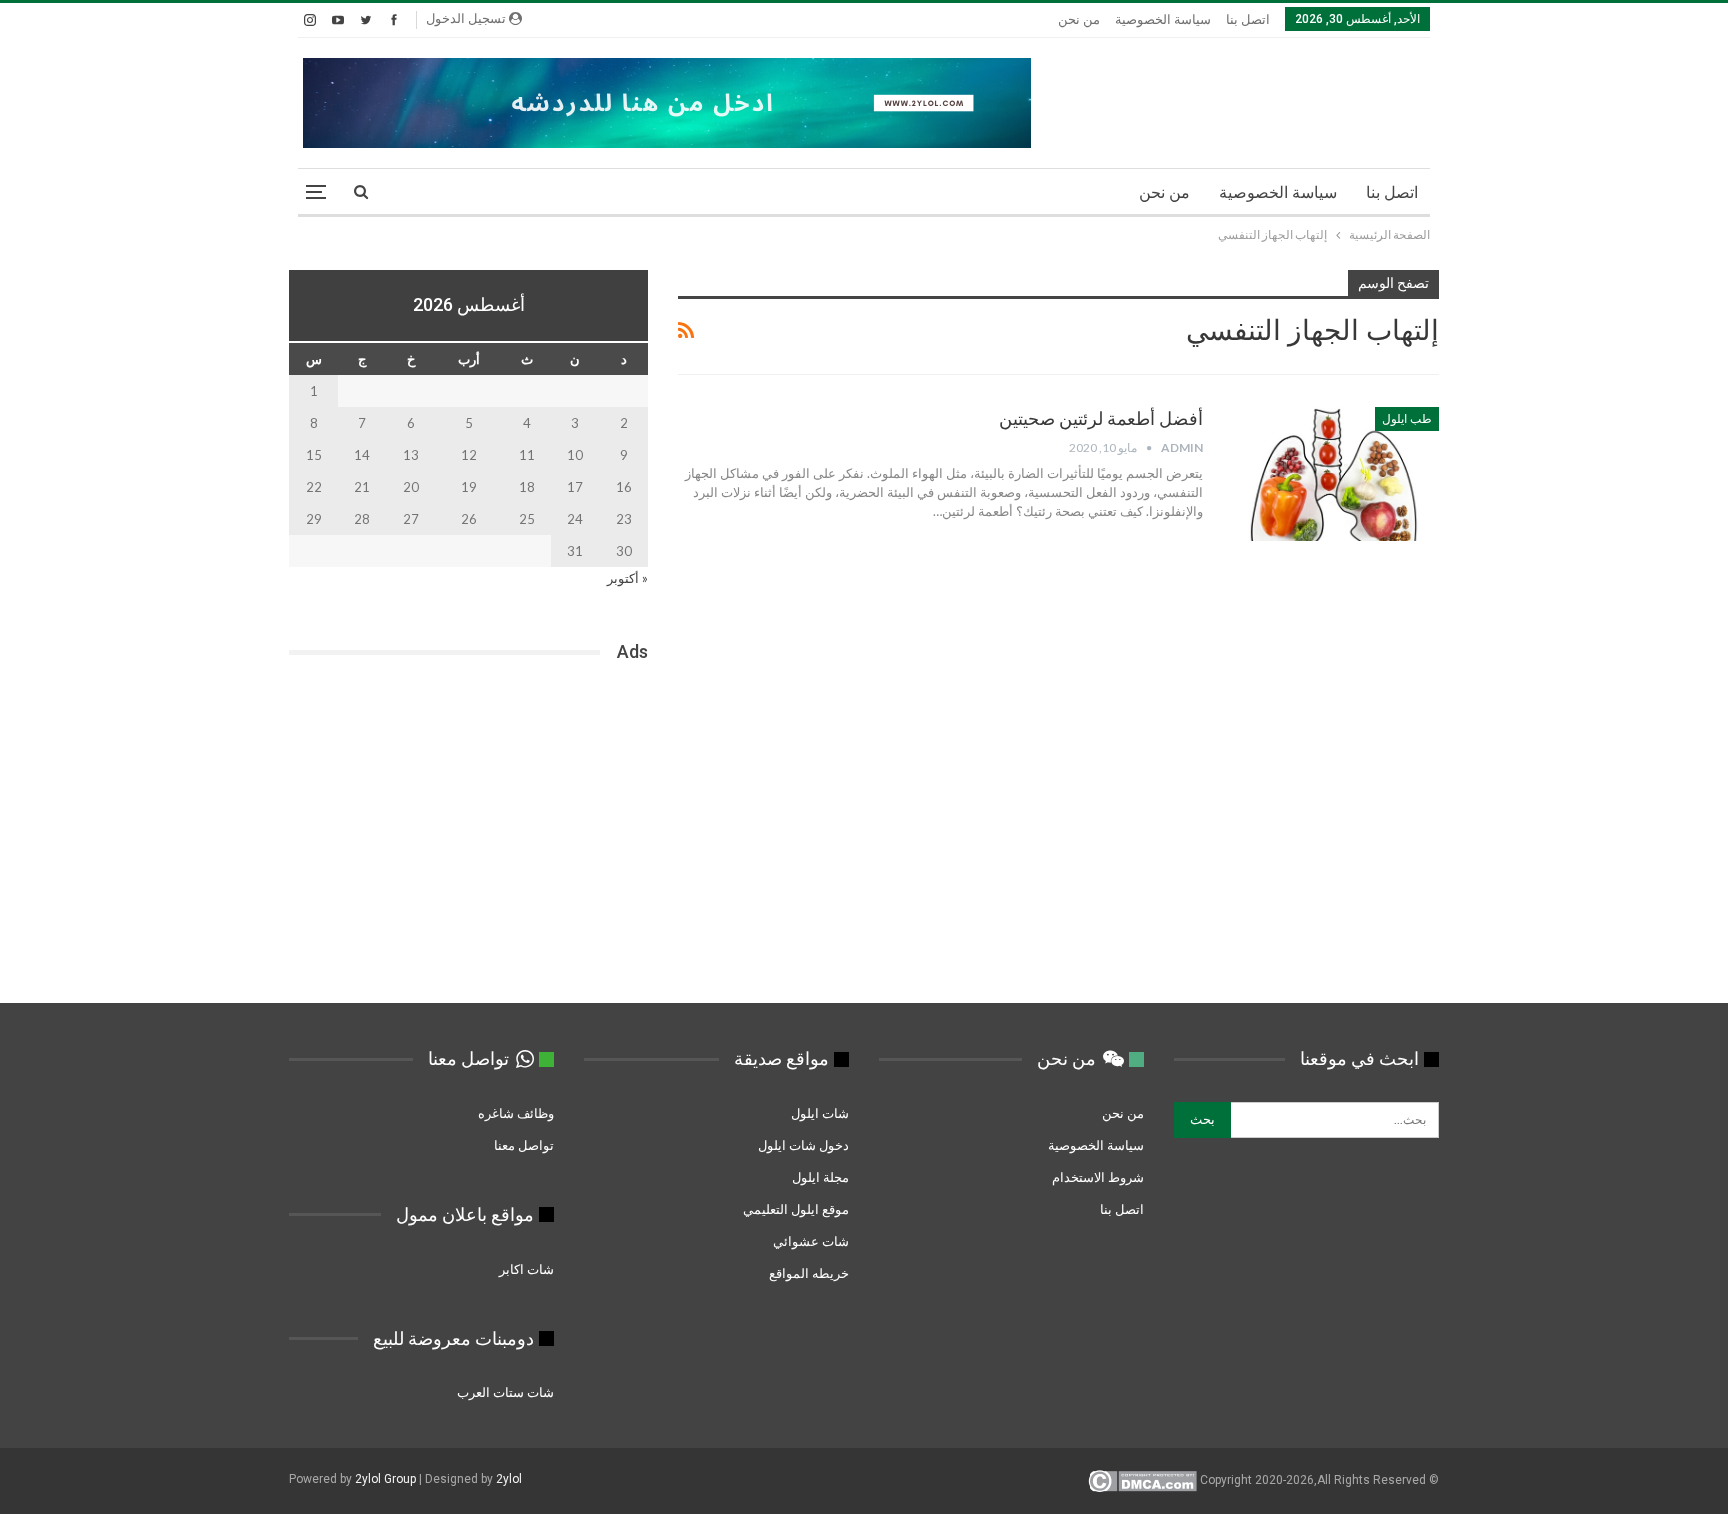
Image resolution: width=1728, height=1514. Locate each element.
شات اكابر (525, 1269)
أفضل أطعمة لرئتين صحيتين (1101, 418)
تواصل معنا (524, 1145)
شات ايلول (820, 1113)
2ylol (509, 1479)
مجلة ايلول (820, 1177)
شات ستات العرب (504, 1392)
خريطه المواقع (809, 1273)
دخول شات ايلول (803, 1145)
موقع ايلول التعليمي (794, 1209)
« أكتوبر (627, 578)
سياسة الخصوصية (1163, 19)
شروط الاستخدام (1098, 1177)
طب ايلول (1407, 419)
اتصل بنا (1248, 19)
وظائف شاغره (514, 1113)
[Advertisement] (468, 839)
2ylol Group (385, 1479)
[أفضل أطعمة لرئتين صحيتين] (1334, 474)
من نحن (1079, 19)
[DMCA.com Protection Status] (1142, 1481)
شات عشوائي (811, 1241)
